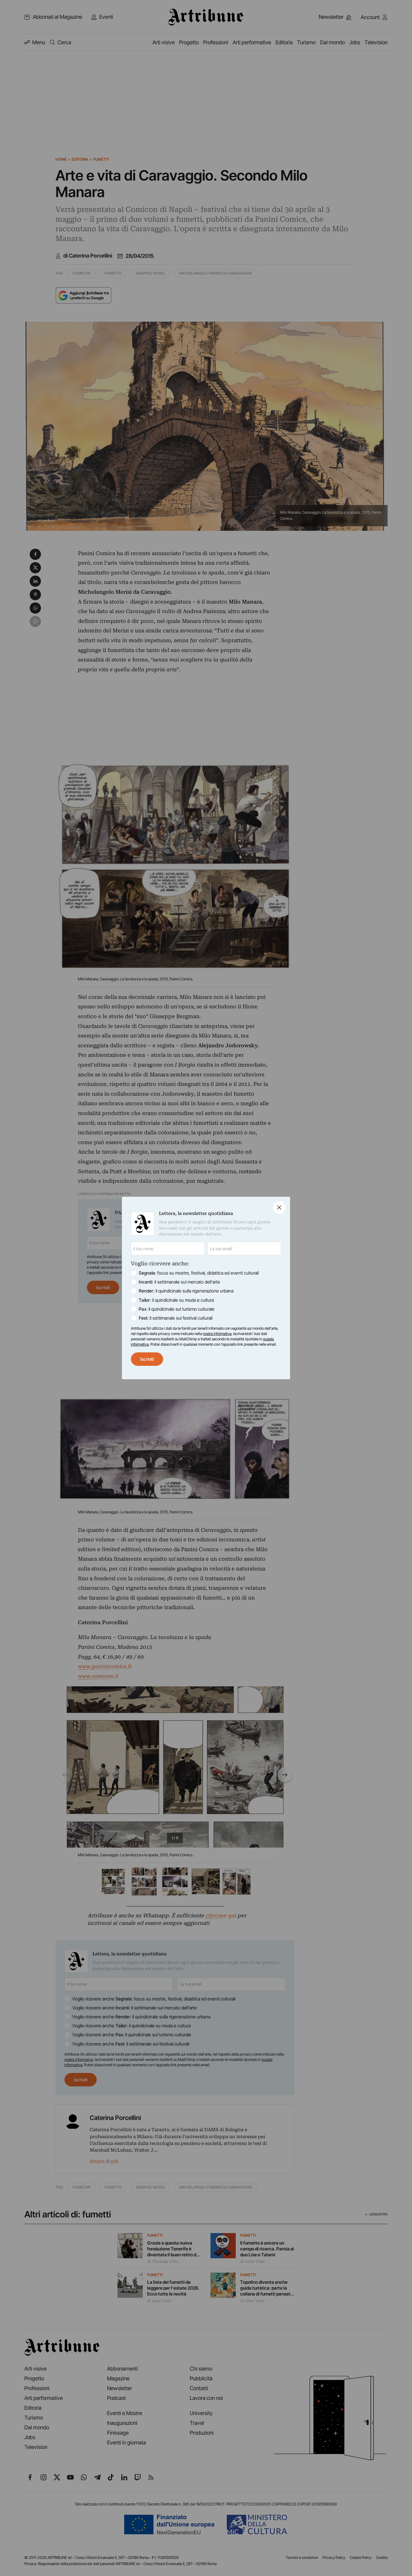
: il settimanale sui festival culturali (176, 1318)
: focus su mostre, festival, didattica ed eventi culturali (199, 1273)
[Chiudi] (279, 1208)
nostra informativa (217, 1334)
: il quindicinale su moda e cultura (176, 1300)
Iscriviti (147, 1359)
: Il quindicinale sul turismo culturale (177, 1309)
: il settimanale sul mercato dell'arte (179, 1282)
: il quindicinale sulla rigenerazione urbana (186, 1291)
